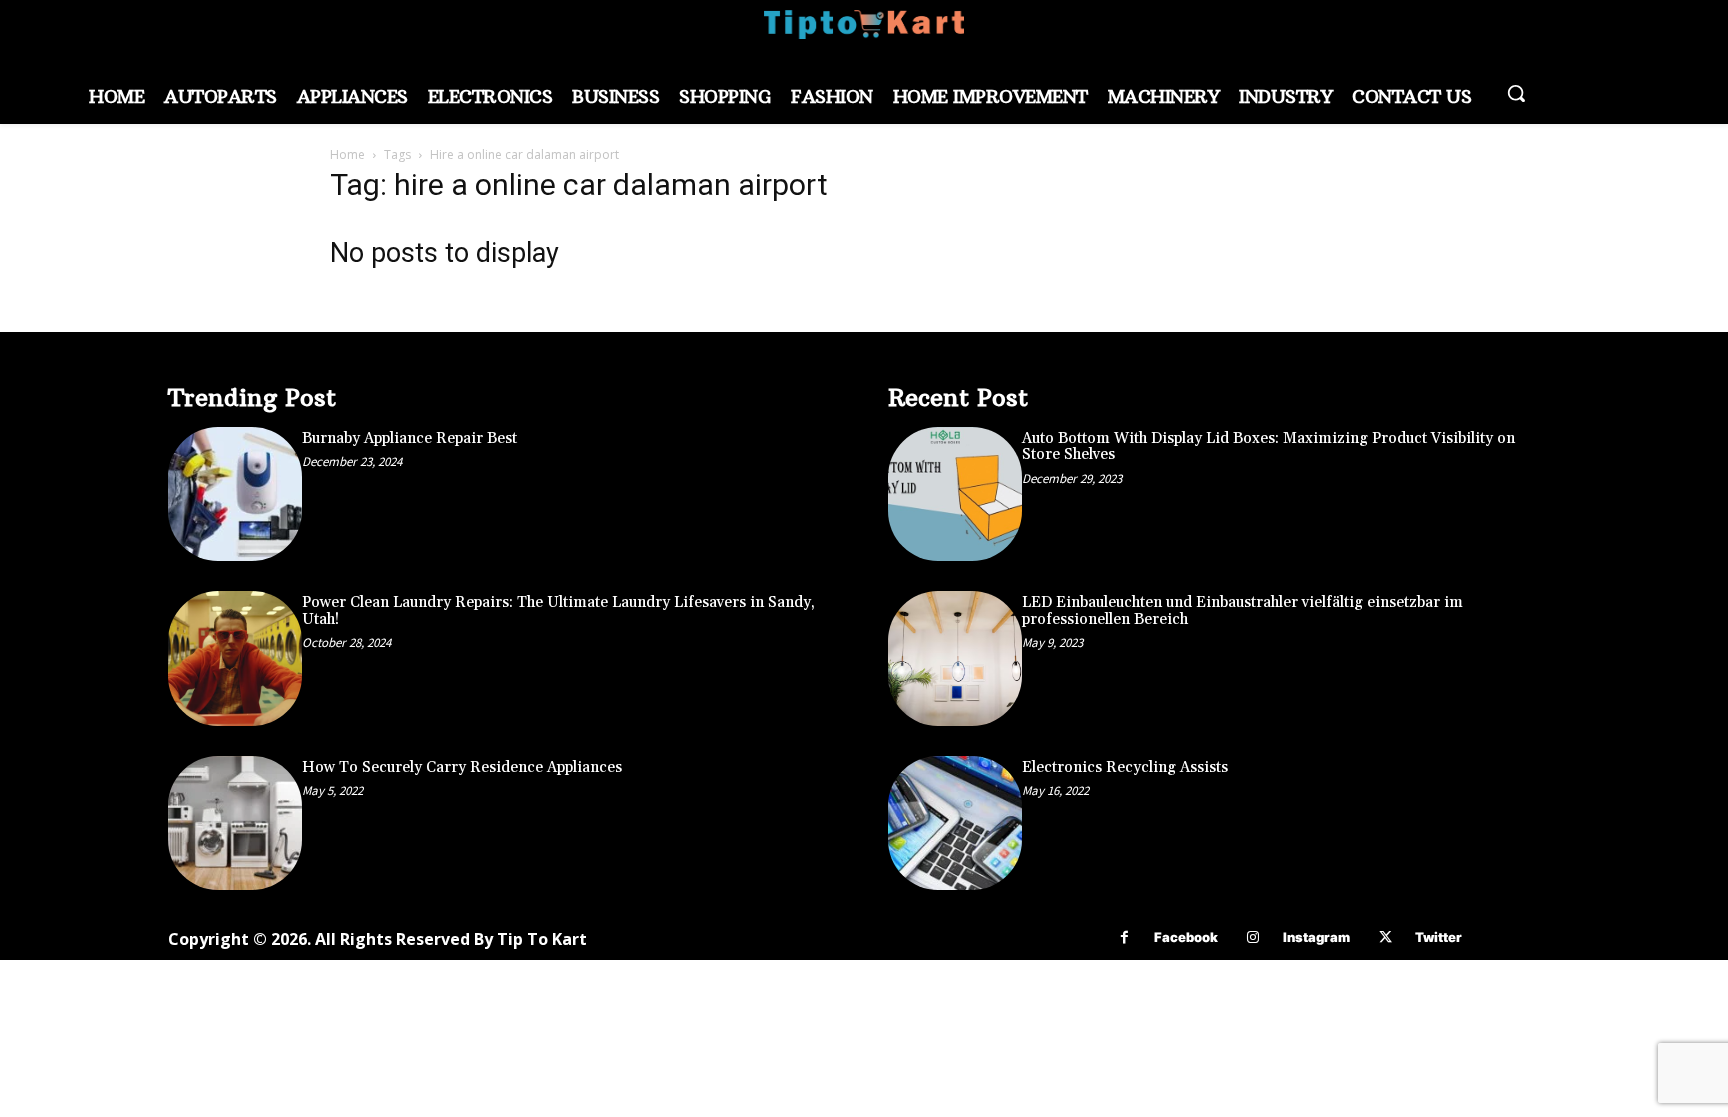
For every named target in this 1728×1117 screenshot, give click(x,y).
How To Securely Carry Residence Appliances (462, 767)
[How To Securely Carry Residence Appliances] (235, 823)
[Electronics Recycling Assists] (955, 823)
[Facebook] (1124, 937)
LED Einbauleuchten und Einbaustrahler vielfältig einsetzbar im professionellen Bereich (1242, 611)
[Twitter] (1385, 937)
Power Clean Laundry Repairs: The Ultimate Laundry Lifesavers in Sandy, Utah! (558, 611)
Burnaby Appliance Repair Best (409, 438)
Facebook (1186, 937)
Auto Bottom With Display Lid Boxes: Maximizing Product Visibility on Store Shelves (1268, 447)
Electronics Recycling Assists (1125, 767)
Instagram (1316, 937)
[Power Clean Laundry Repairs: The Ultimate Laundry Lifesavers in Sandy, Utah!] (235, 658)
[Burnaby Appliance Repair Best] (235, 494)
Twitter (1438, 937)
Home (347, 154)
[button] (1516, 93)
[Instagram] (1253, 937)
